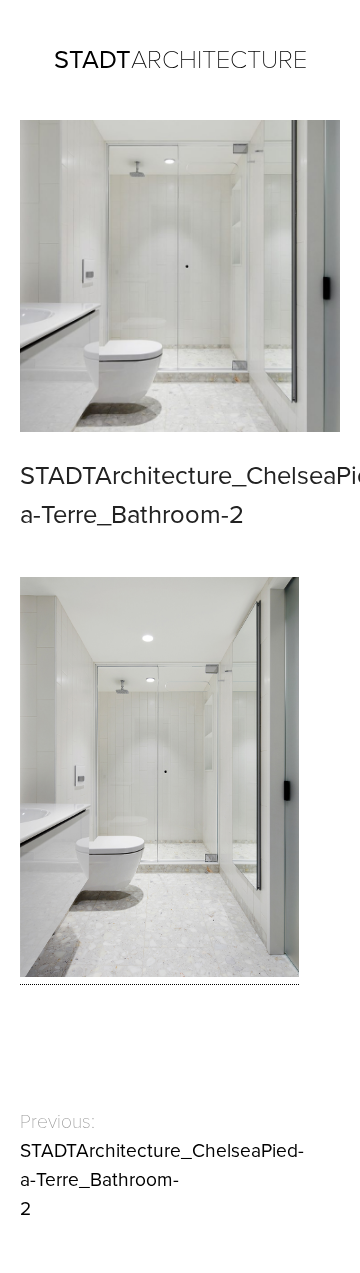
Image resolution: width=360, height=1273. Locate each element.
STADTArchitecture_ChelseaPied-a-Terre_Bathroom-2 (162, 1179)
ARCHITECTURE (180, 60)
